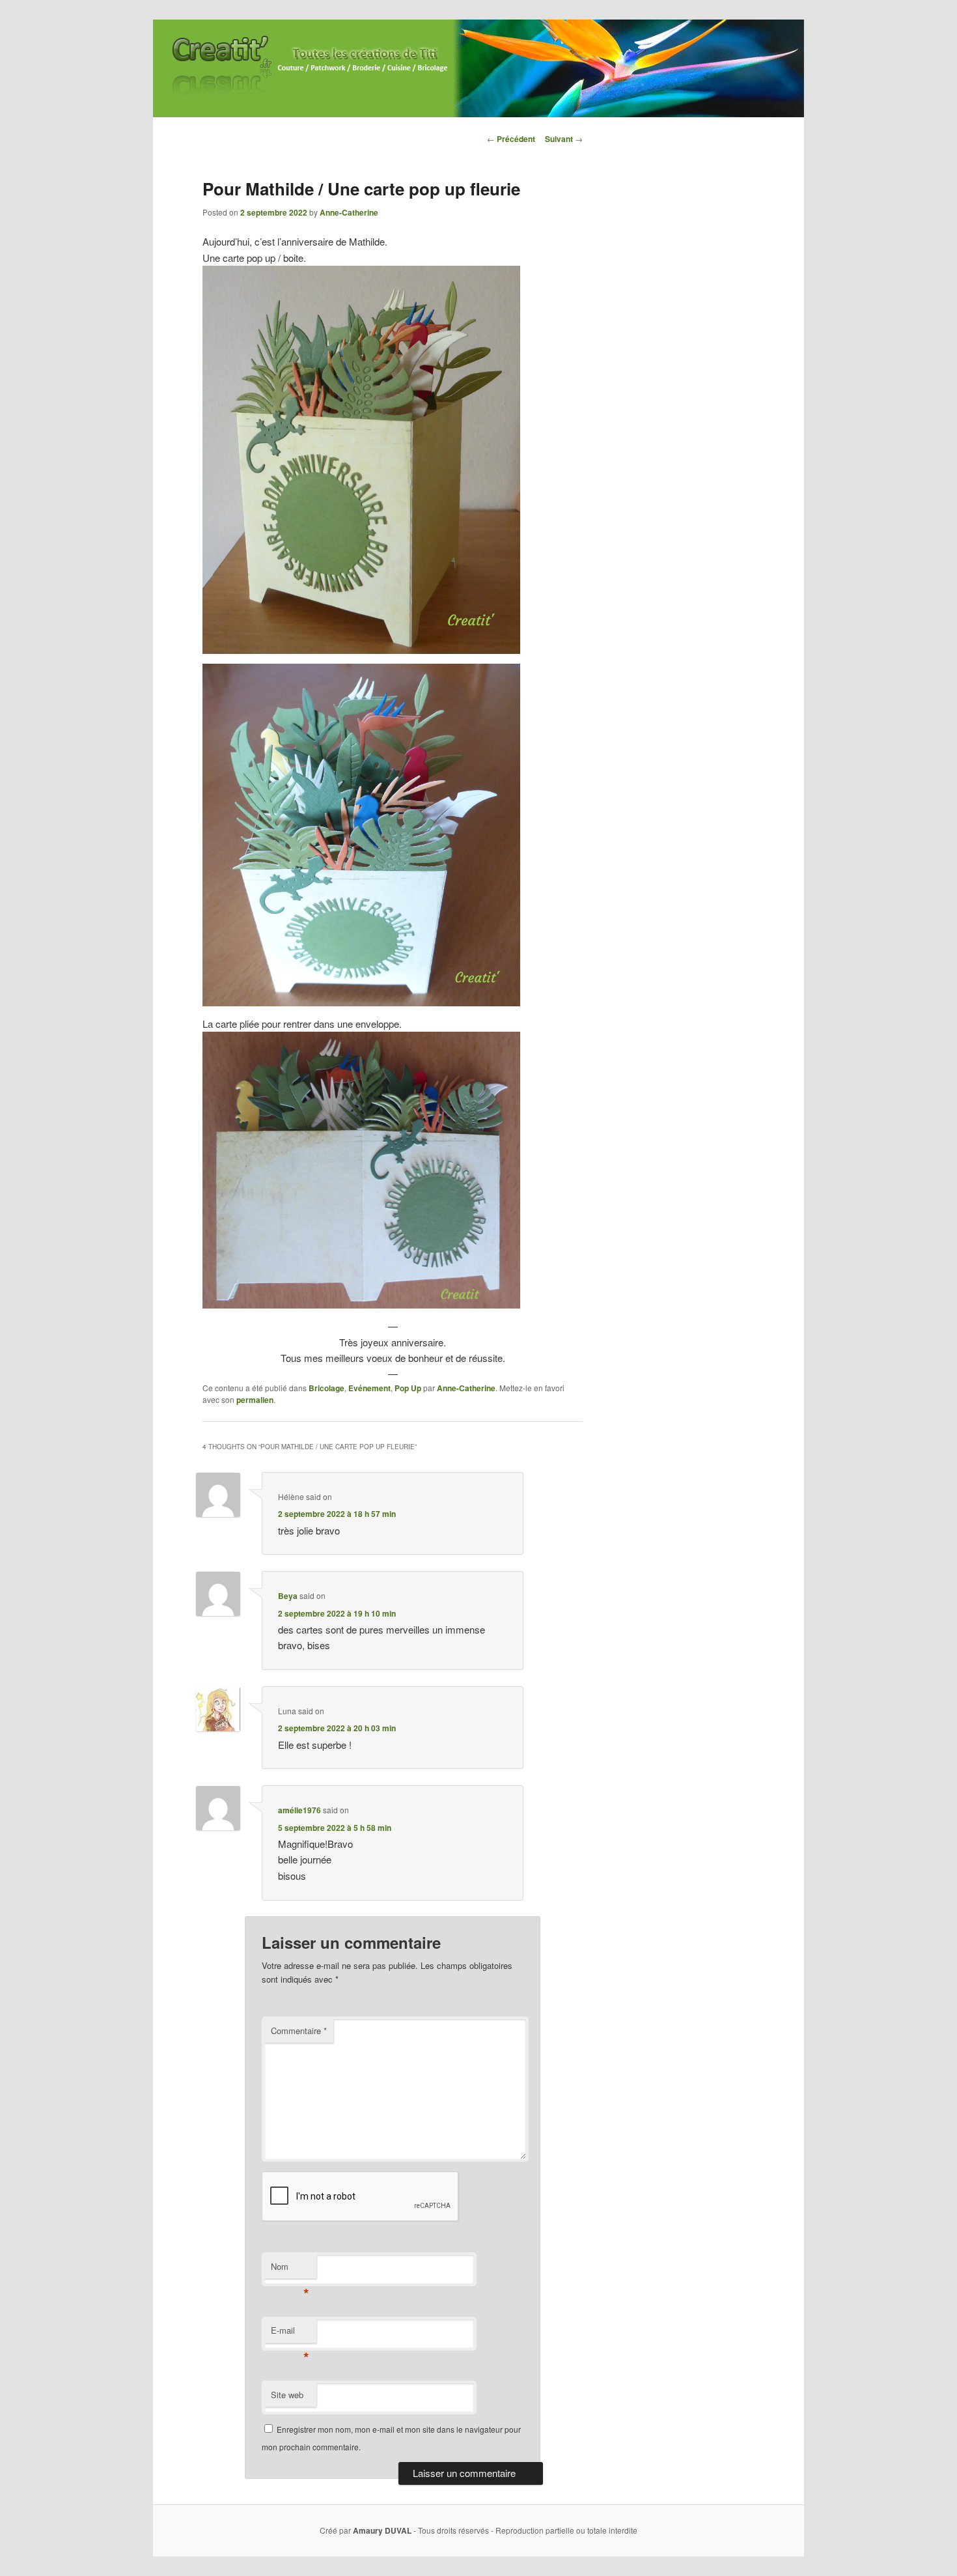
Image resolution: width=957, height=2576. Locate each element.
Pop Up (408, 1388)
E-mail (290, 2333)
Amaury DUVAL (382, 2530)
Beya (288, 1596)
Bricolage (326, 1388)
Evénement (369, 1388)
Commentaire (299, 2031)
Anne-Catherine (349, 212)
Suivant (564, 139)
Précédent (511, 139)
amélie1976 (299, 1810)
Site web (287, 2395)
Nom (290, 2270)
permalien (255, 1400)
